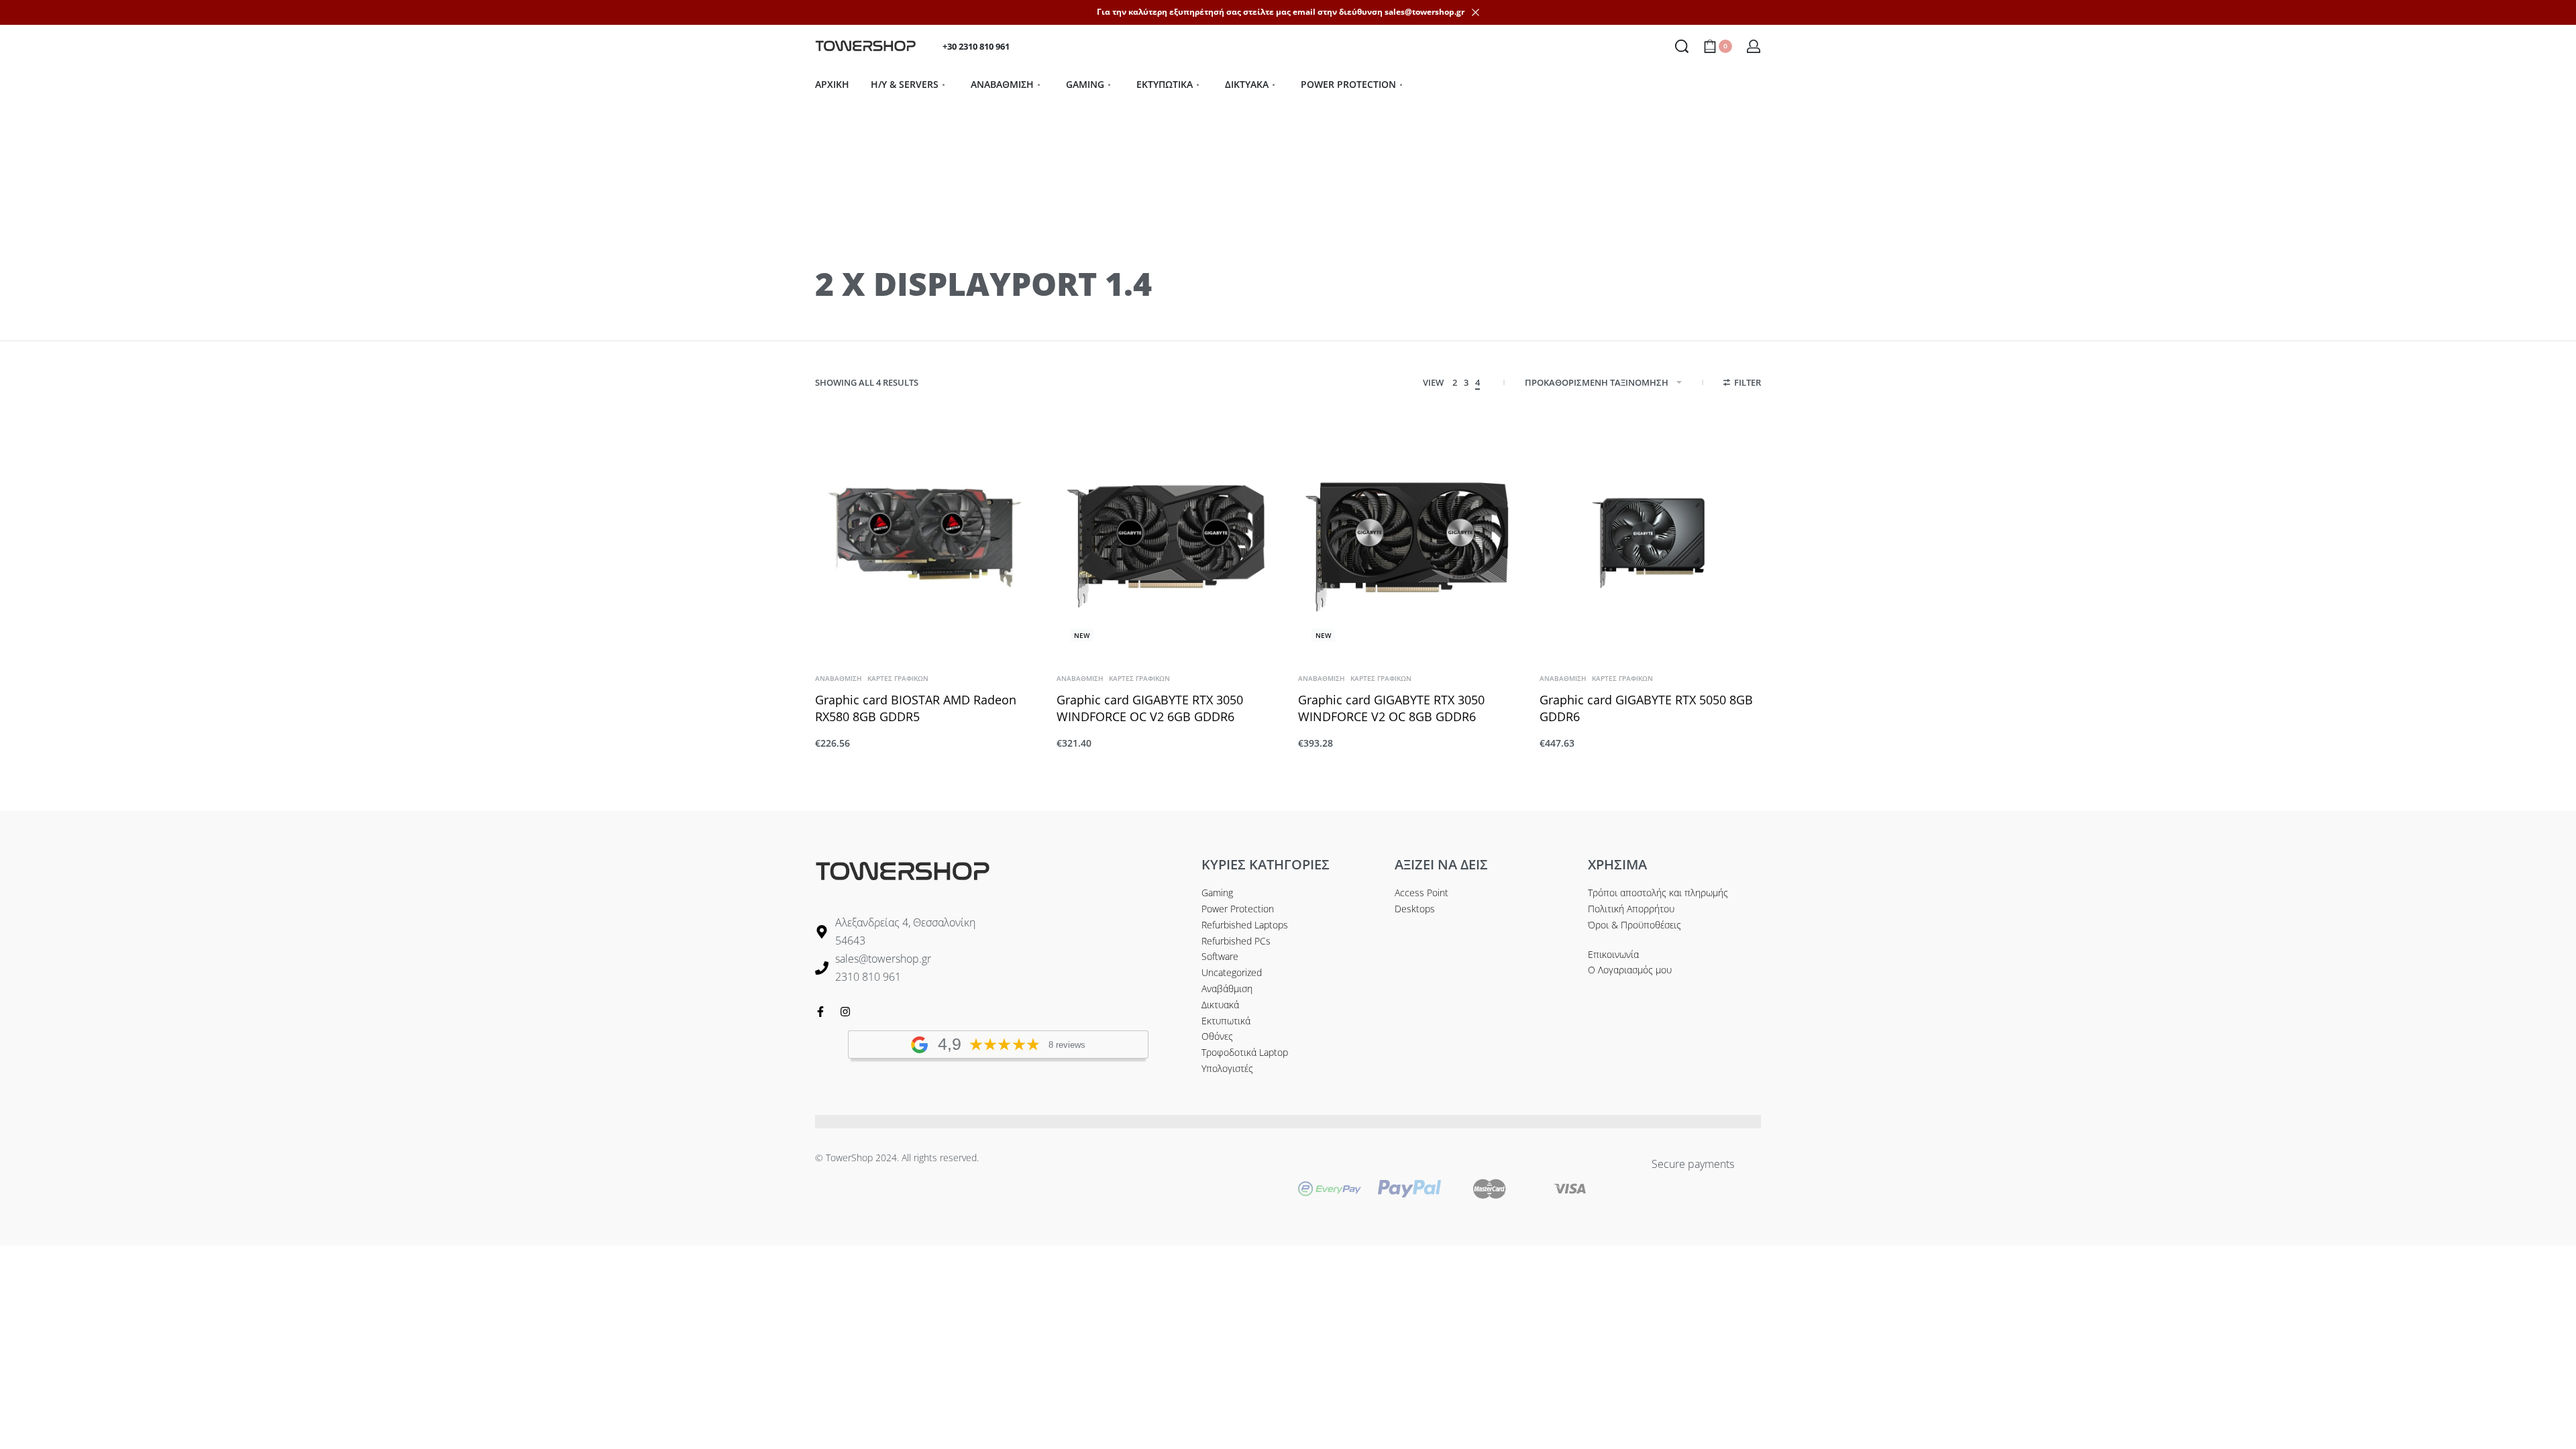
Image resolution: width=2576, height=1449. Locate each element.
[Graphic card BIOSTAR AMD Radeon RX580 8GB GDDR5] (926, 537)
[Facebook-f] (820, 1012)
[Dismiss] (1475, 12)
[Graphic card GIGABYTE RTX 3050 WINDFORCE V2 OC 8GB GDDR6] (1409, 537)
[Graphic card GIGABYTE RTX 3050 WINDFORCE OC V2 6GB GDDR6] (1167, 537)
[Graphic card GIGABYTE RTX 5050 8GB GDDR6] (1650, 537)
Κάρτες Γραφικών (898, 678)
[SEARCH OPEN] (1682, 46)
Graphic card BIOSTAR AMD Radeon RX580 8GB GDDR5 (916, 708)
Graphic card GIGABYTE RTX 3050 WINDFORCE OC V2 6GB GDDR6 (1150, 708)
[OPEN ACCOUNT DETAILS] (1754, 46)
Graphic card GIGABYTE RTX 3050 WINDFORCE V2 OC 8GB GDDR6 (1391, 708)
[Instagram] (845, 1012)
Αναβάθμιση (839, 678)
